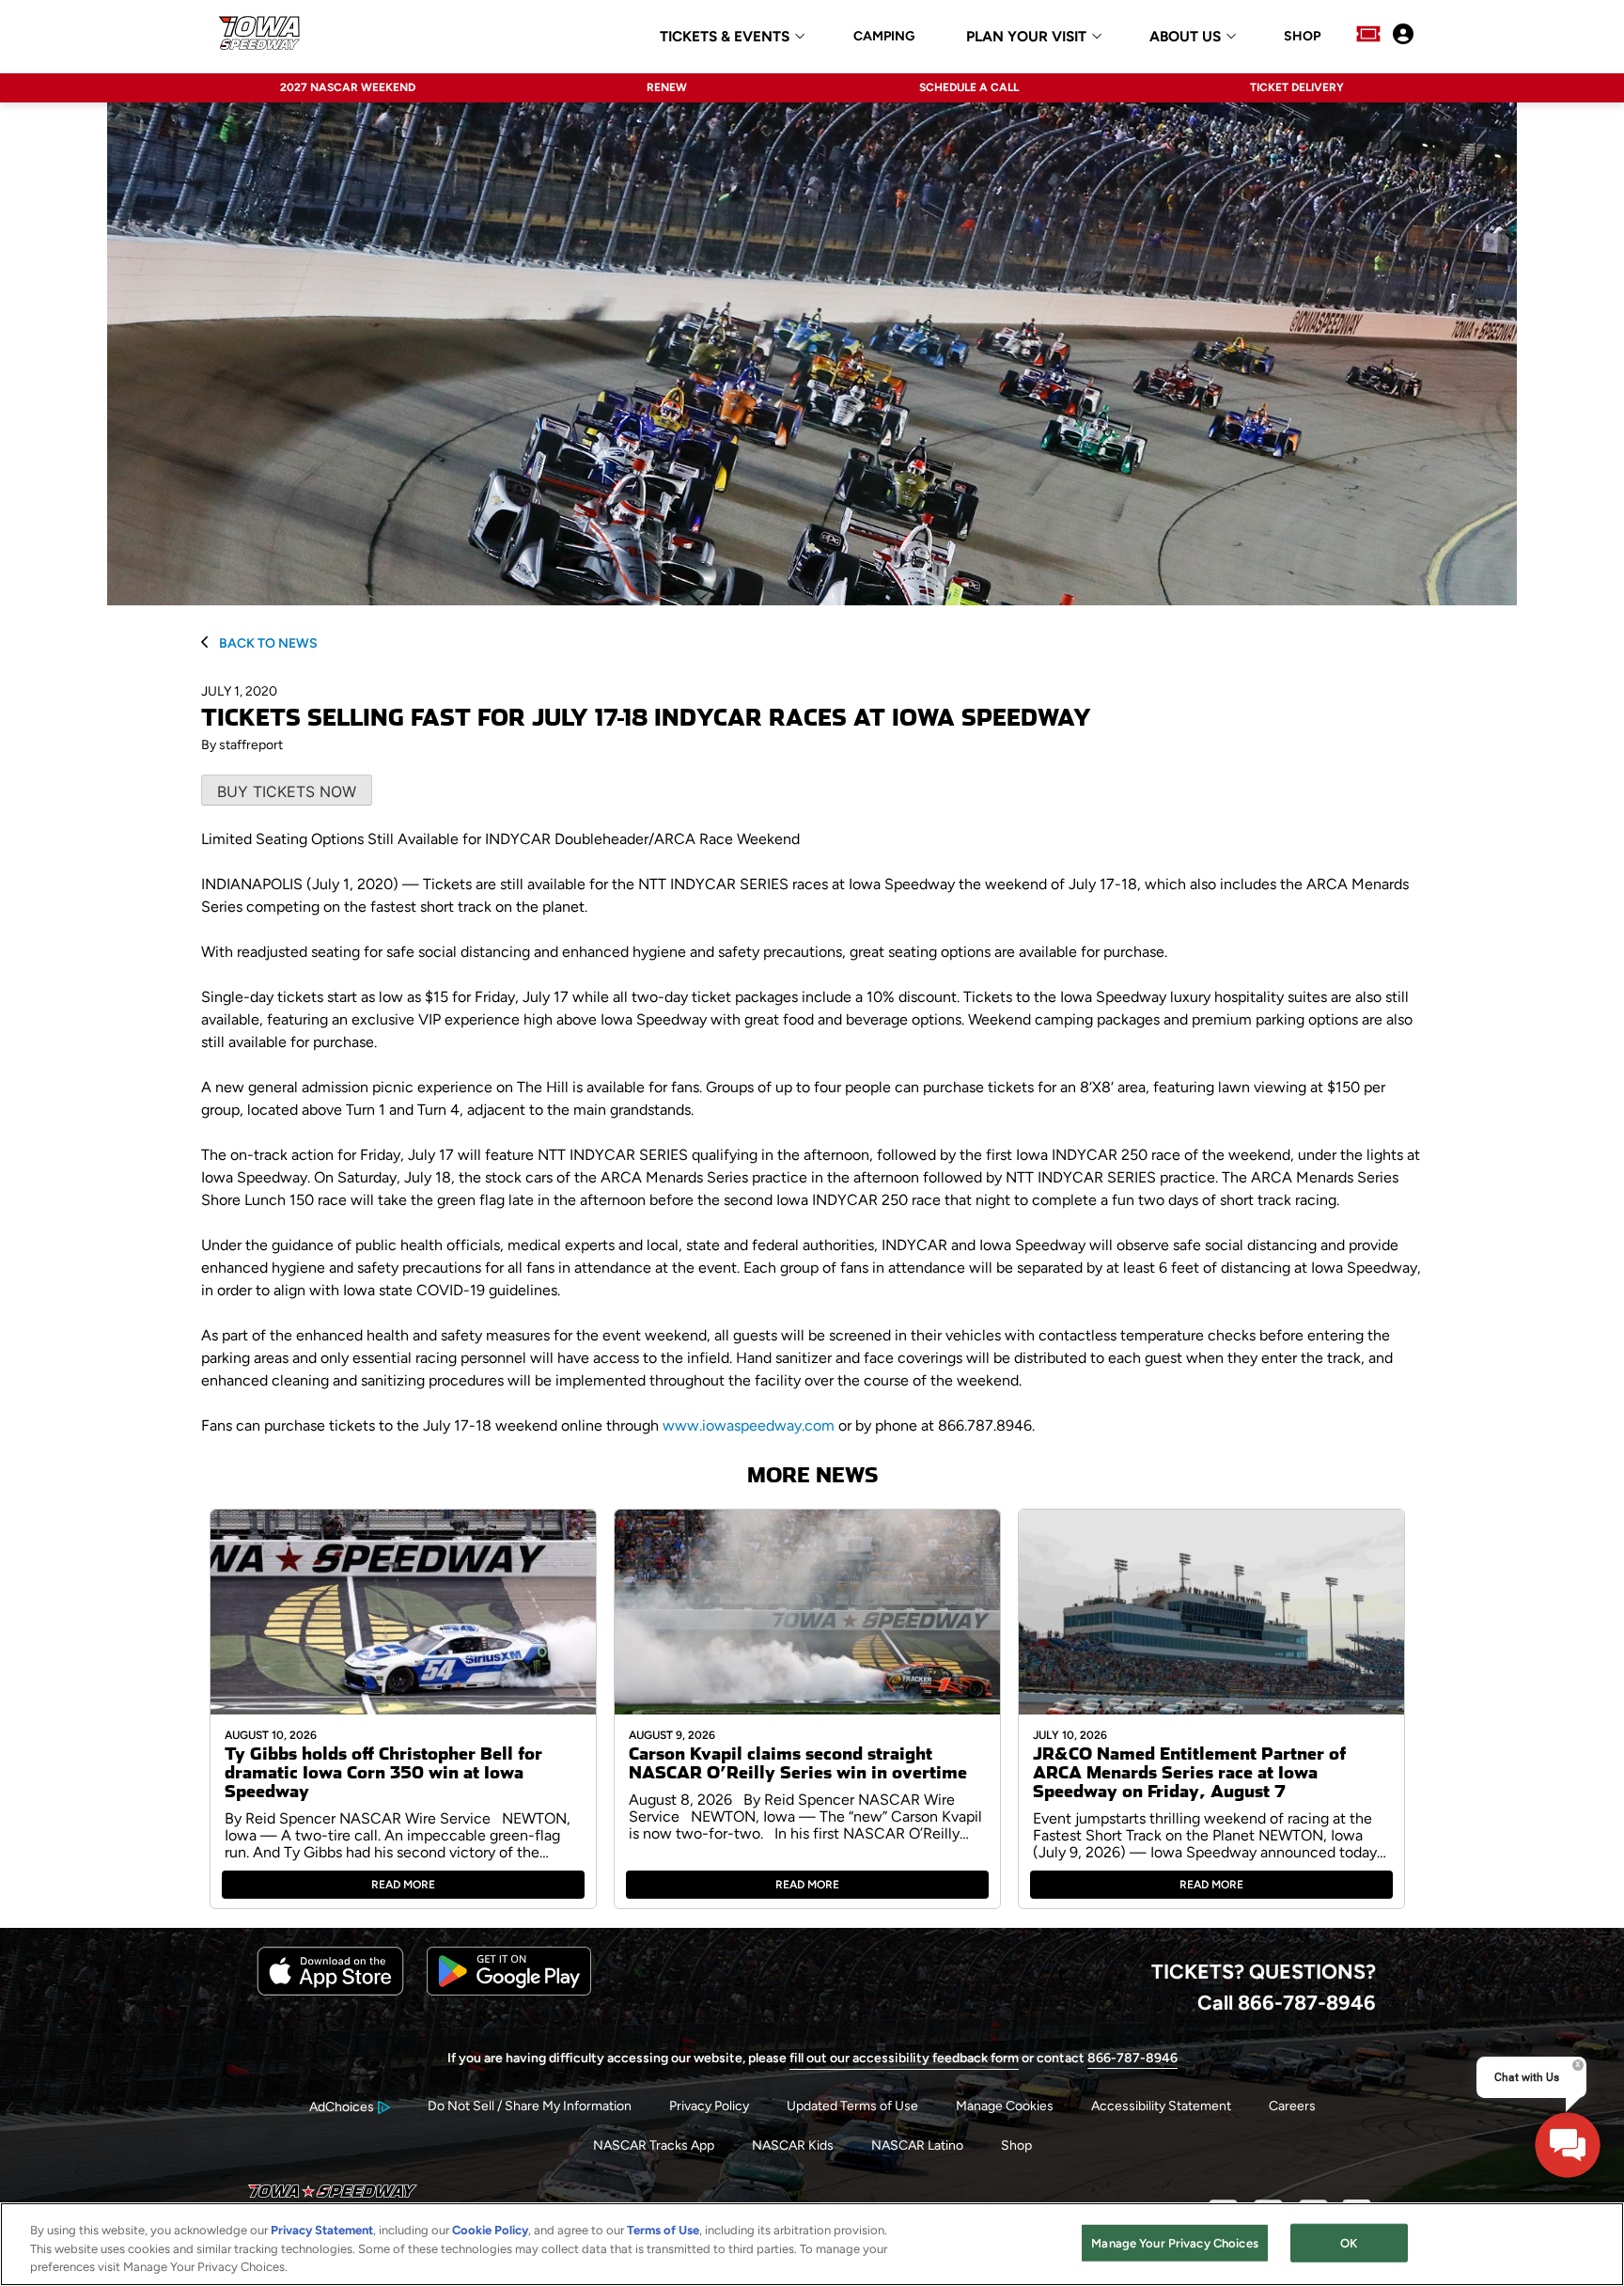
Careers (1292, 2106)
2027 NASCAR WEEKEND (348, 87)
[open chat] (1568, 2145)
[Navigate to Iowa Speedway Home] (261, 36)
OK (1349, 2242)
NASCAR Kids (793, 2145)
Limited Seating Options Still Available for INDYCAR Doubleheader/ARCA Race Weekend (500, 839)
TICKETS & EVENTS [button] (725, 37)
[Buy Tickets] (1368, 36)
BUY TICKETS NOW (287, 791)
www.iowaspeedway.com (749, 1425)
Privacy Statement (322, 2230)
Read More (403, 1885)
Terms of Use (663, 2230)
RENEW (667, 87)
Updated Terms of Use (852, 2106)
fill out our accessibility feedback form (904, 2058)
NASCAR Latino (917, 2145)
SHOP (1302, 37)
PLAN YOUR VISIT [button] (1026, 37)
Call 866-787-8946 (1287, 2002)
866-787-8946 (1132, 2058)
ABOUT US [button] (1185, 37)
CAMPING (884, 37)
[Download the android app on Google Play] (509, 1991)
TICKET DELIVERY (1297, 87)
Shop (1016, 2145)
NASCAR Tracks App (654, 2145)
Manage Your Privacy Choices (1175, 2242)
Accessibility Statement (1161, 2106)
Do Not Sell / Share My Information (530, 2106)
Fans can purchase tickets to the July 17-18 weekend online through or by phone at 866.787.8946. (618, 1425)
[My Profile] (1403, 36)
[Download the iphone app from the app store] (330, 1991)
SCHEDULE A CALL (969, 87)
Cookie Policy (490, 2230)
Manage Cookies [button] (1005, 2106)
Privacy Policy (709, 2106)
